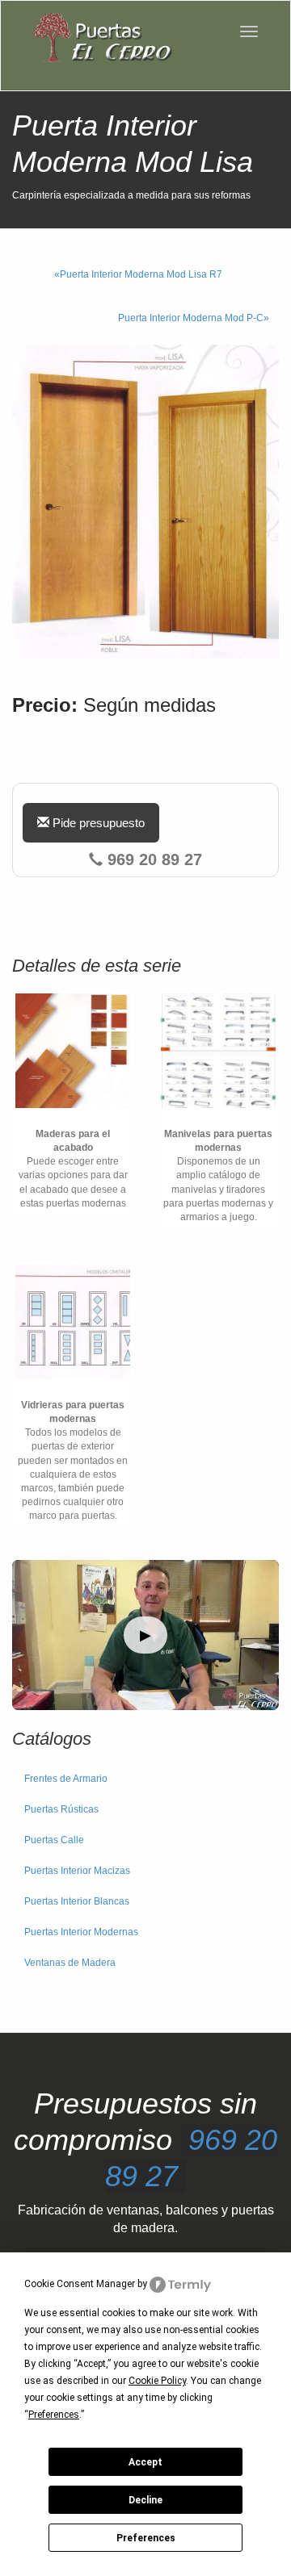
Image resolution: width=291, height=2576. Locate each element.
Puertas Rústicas (61, 1809)
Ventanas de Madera (70, 1963)
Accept (145, 2462)
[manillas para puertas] (218, 1051)
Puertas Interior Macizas (77, 1871)
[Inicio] (101, 38)
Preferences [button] (54, 2415)
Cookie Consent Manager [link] (80, 2284)
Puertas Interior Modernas (81, 1932)
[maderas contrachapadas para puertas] (73, 1051)
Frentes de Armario (66, 1779)
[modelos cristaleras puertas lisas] (73, 1322)
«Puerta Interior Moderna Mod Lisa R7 (138, 274)
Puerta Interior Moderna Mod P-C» (194, 318)
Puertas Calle (54, 1840)
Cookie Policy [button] (157, 2381)
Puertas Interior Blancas (77, 1901)
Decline (145, 2500)
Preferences (146, 2538)
